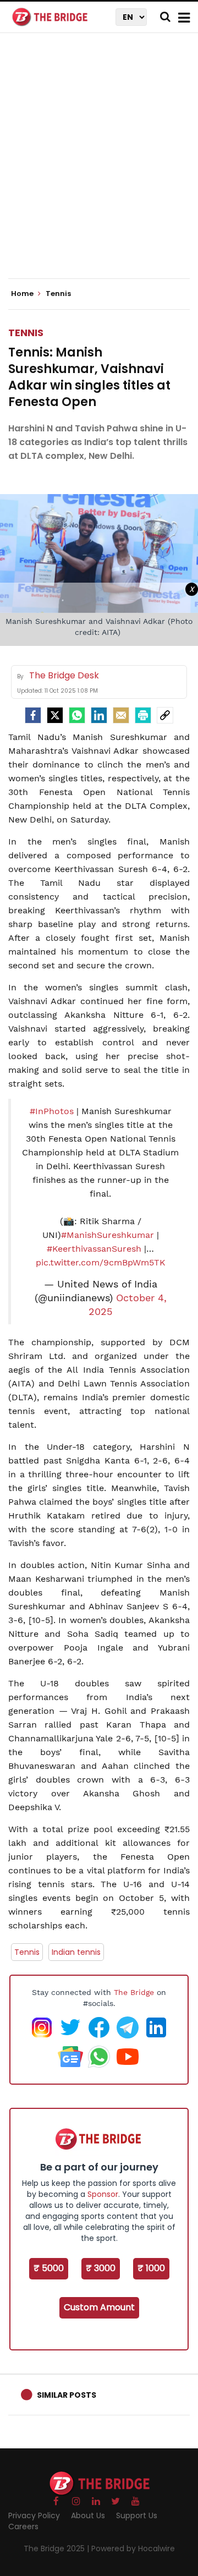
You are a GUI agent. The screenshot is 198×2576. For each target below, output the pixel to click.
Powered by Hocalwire (133, 2548)
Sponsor (103, 2194)
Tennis (26, 333)
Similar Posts (67, 2395)
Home (23, 294)
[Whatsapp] (77, 715)
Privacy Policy (34, 2515)
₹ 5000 (49, 2268)
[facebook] (33, 715)
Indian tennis (76, 1952)
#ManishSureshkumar (108, 1235)
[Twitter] (55, 715)
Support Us (137, 2515)
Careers (23, 2526)
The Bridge (134, 1992)
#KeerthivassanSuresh (94, 1249)
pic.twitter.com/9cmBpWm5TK (101, 1262)
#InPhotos (52, 1111)
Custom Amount (99, 2307)
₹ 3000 (101, 2268)
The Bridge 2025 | (57, 2548)
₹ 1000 (151, 2268)
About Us (88, 2515)
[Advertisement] (99, 165)
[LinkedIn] (99, 715)
